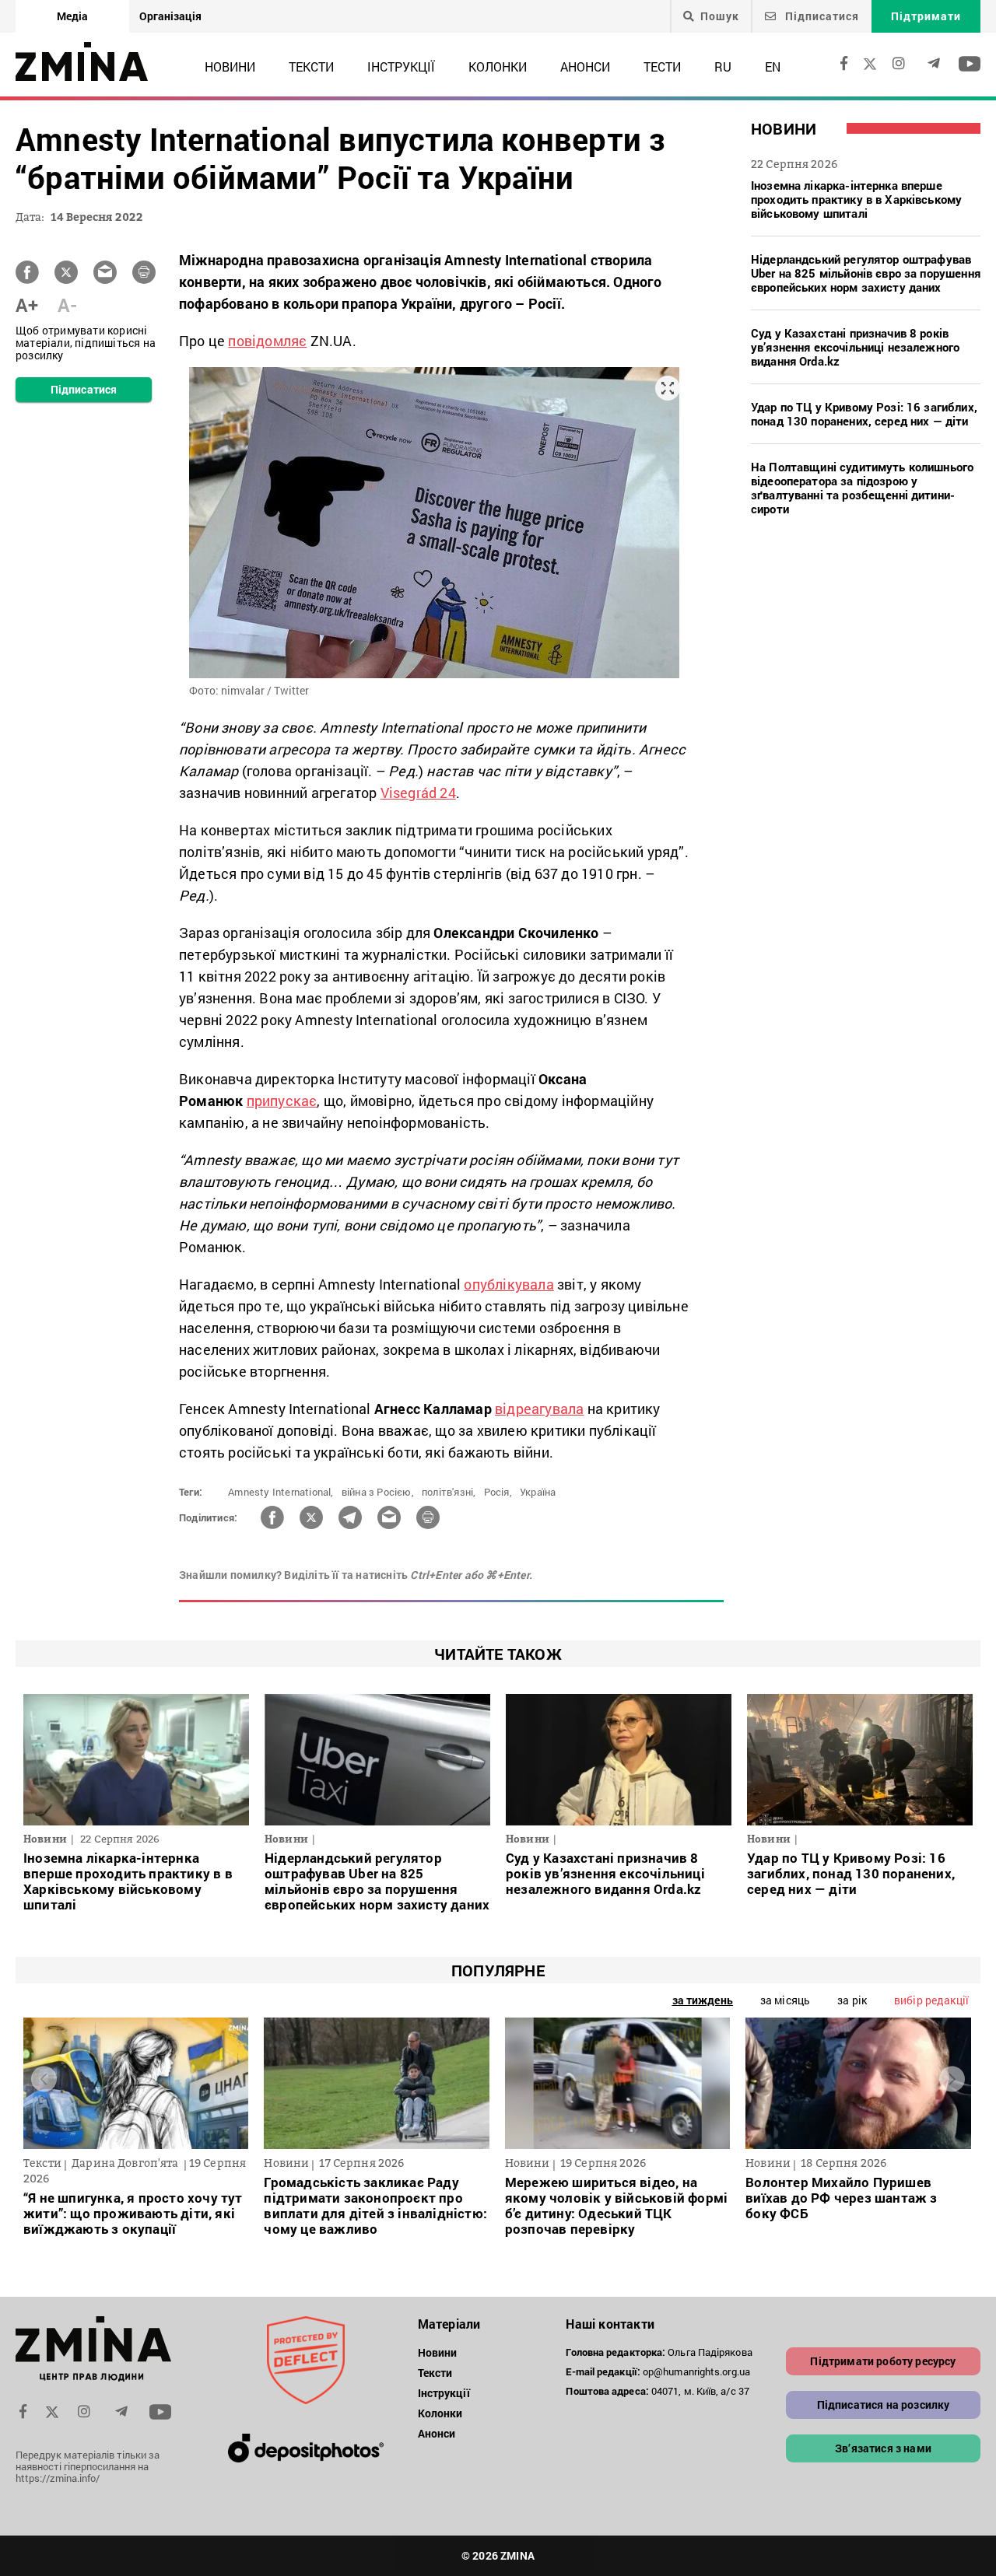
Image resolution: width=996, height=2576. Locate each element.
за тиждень (703, 2000)
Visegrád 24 (418, 793)
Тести (662, 66)
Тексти (311, 66)
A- (67, 305)
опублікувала (509, 1284)
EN (773, 66)
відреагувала (539, 1409)
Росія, (498, 1492)
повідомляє (267, 341)
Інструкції (401, 66)
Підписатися (821, 16)
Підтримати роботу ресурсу (883, 2361)
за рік (852, 2000)
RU (723, 66)
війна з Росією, (378, 1492)
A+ (27, 305)
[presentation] (44, 2079)
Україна (538, 1492)
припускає (282, 1101)
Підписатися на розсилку (884, 2404)
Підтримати (926, 16)
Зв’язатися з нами (883, 2448)
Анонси (585, 66)
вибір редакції (931, 2000)
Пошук (720, 16)
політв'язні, (449, 1492)
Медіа (72, 16)
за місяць (785, 2000)
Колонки (498, 66)
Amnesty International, (281, 1492)
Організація (170, 16)
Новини (230, 66)
